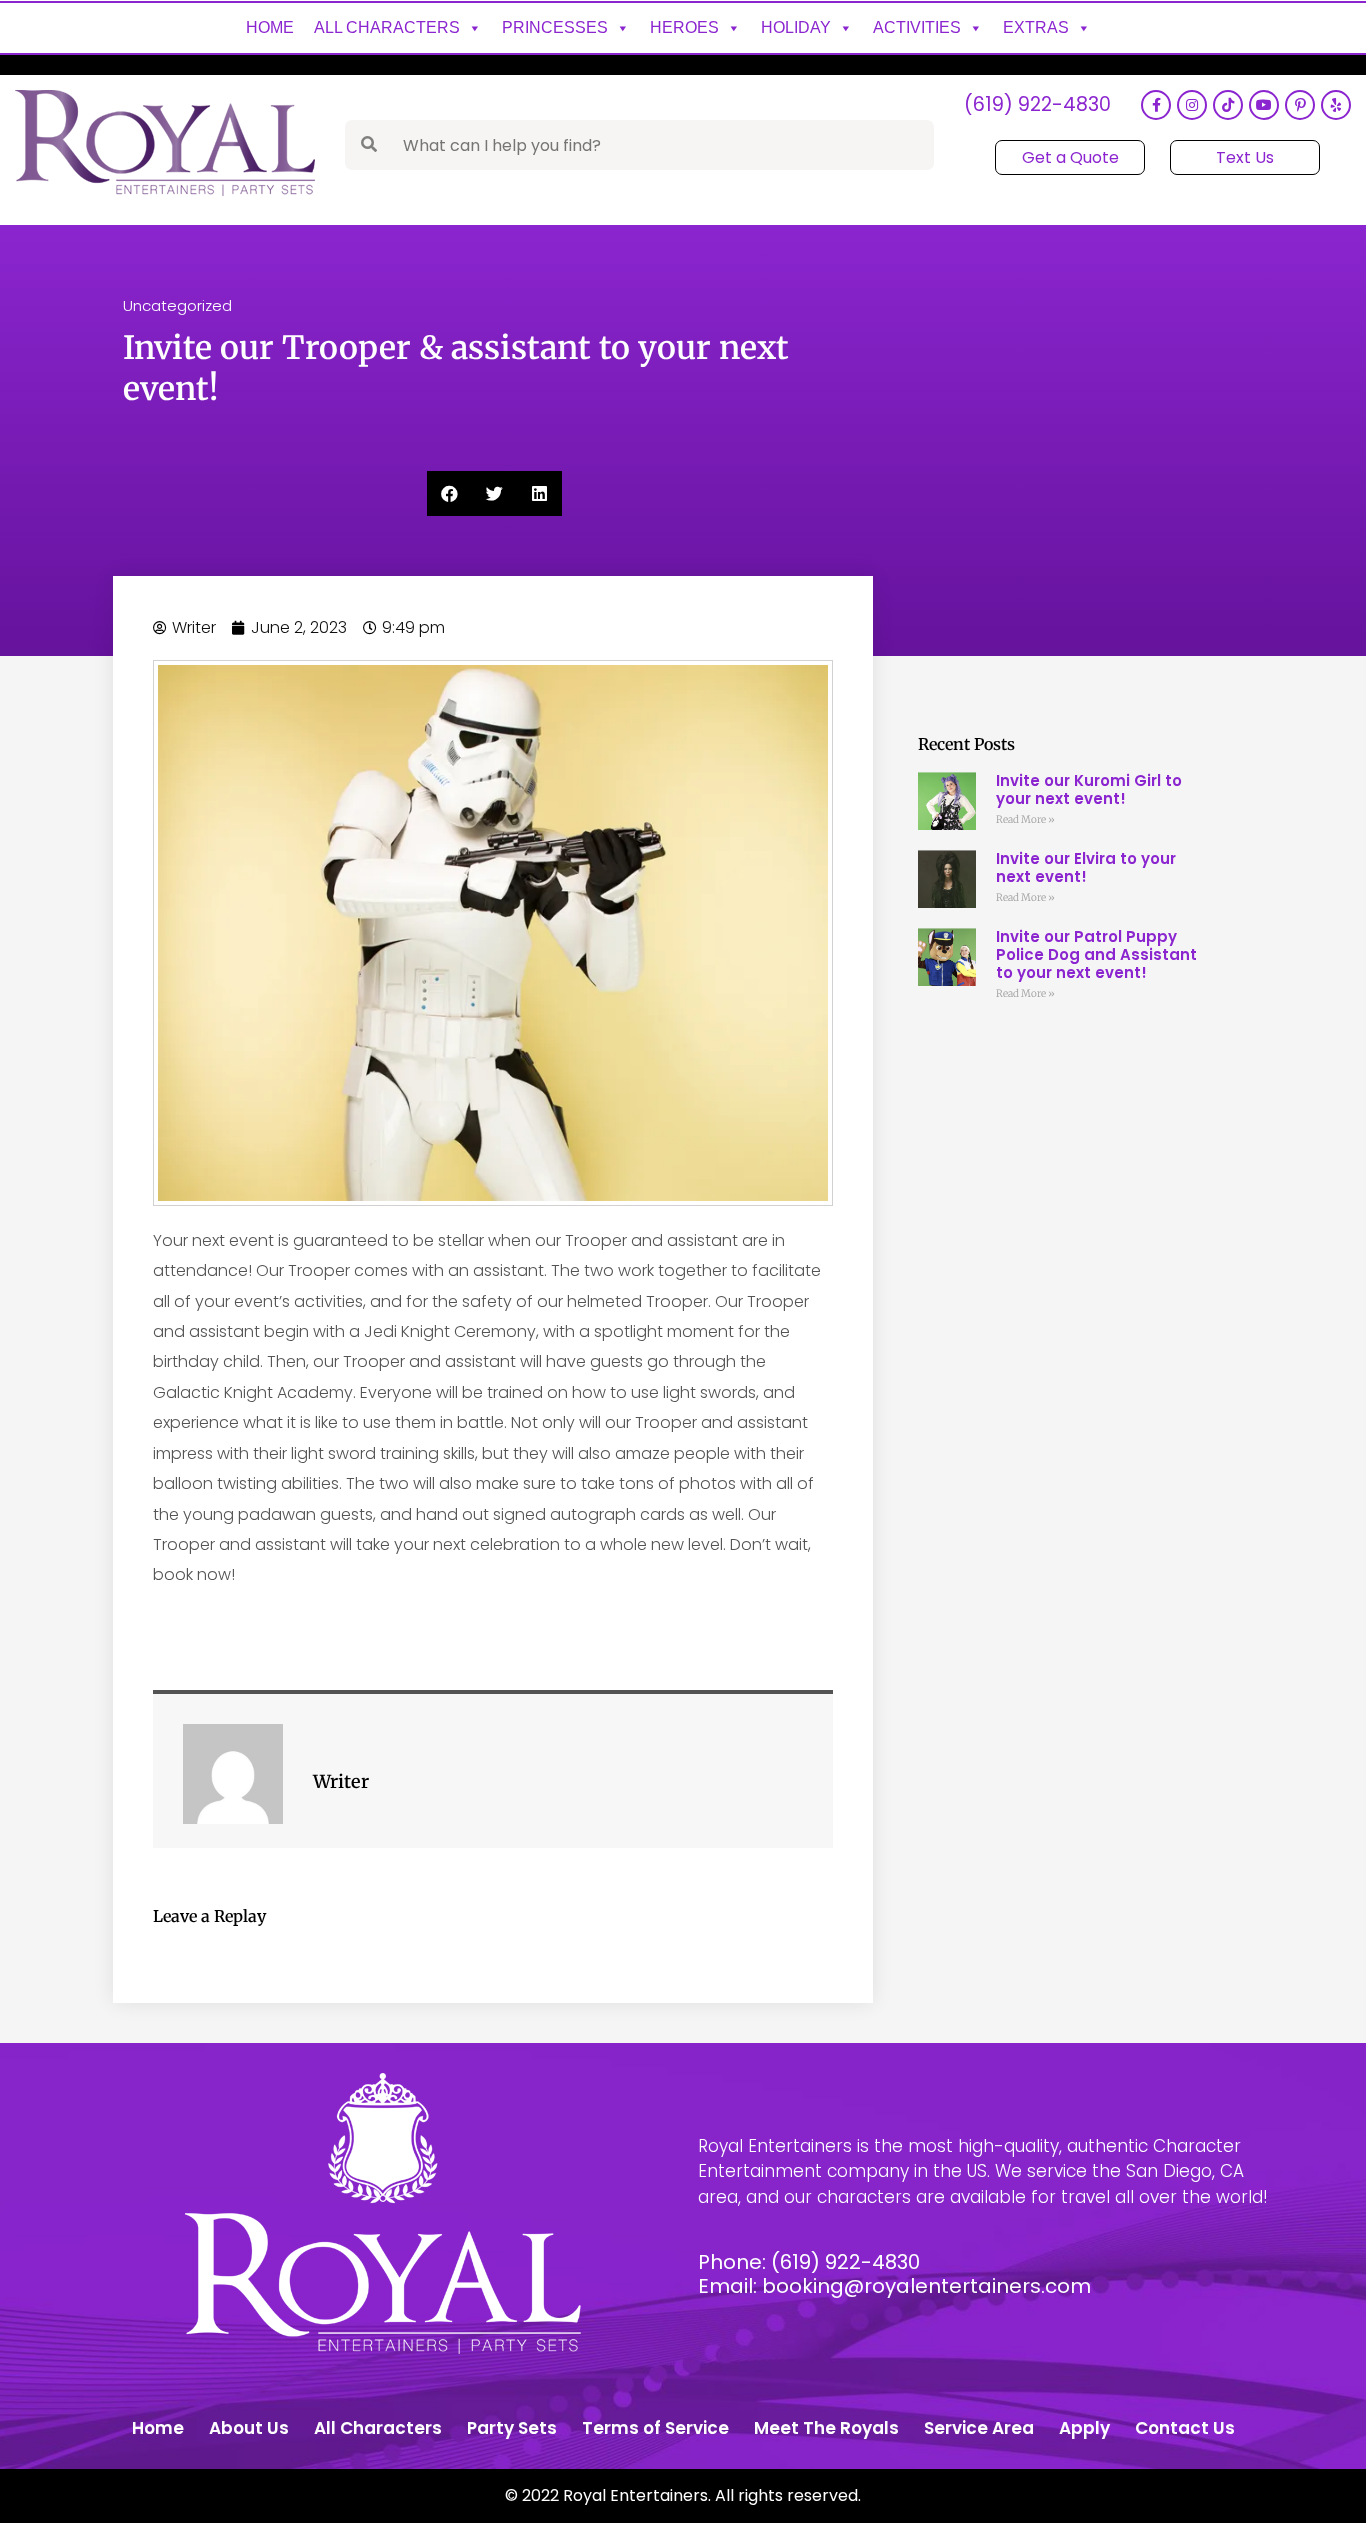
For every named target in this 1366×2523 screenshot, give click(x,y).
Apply (1084, 2428)
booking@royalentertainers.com (926, 2286)
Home (270, 27)
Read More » (1025, 819)
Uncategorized (177, 305)
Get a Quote (1070, 157)
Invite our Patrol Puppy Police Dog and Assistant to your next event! (1096, 954)
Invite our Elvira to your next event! (1086, 867)
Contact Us (1185, 2428)
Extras (1036, 27)
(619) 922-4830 (1037, 105)
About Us (249, 2428)
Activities (917, 27)
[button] (449, 493)
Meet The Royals (826, 2428)
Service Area (979, 2428)
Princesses (555, 27)
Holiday (796, 27)
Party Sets (512, 2428)
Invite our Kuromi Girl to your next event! (1089, 789)
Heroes (684, 27)
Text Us (1245, 157)
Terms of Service (655, 2428)
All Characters (387, 27)
